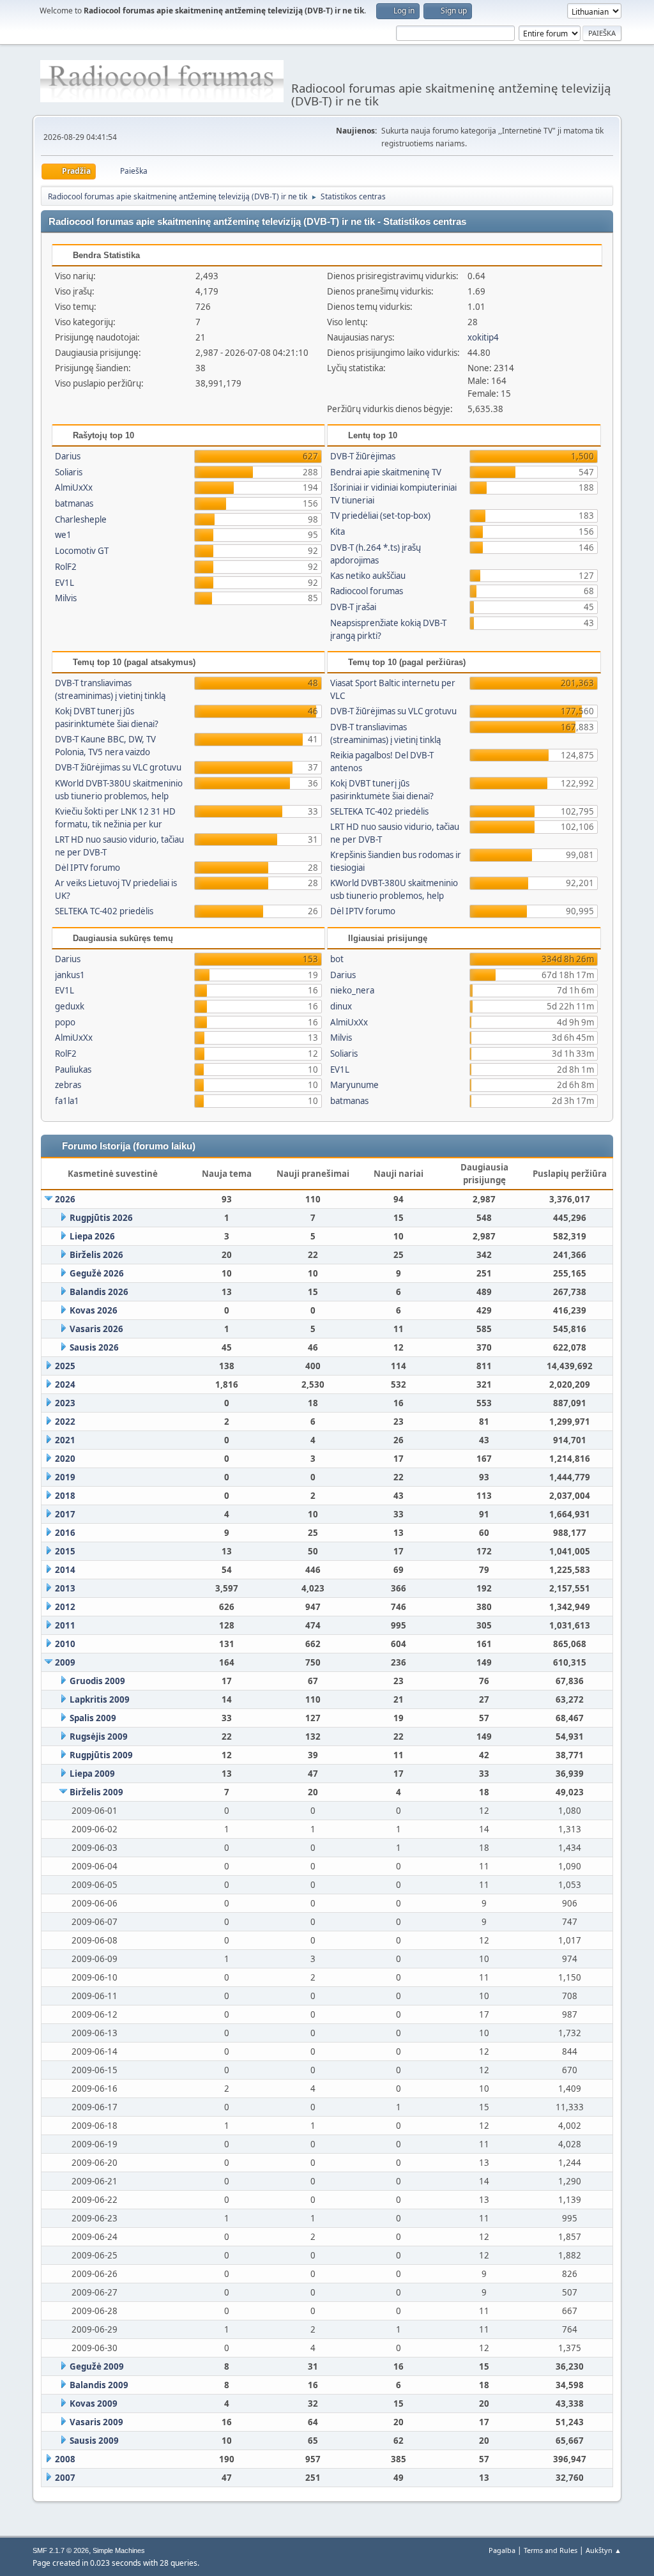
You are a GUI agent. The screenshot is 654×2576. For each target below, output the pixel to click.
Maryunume (354, 1085)
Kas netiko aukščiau (368, 576)
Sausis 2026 (94, 1347)
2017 (65, 1514)
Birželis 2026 (96, 1255)
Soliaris (69, 472)
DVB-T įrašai (353, 607)
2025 (65, 1366)
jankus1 (70, 975)
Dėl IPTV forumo (87, 868)
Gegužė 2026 (97, 1273)
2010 (65, 1644)
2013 (65, 1588)
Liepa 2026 (92, 1236)
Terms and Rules (551, 2550)
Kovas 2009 (94, 2403)
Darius (68, 456)
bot (337, 959)
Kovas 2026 (94, 1310)
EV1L (65, 583)
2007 (65, 2478)
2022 (65, 1422)
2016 (65, 1533)
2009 (65, 1662)
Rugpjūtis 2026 (101, 1218)
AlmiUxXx (74, 487)
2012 (65, 1607)
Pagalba (502, 2550)
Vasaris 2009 (96, 2422)
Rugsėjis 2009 (99, 1736)
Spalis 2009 (93, 1718)
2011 (65, 1625)
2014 (65, 1570)
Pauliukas (73, 1069)
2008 (65, 2459)
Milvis (66, 598)
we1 (63, 535)
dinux (341, 1006)
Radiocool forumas (367, 591)
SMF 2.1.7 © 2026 (61, 2550)
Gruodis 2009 (97, 1681)
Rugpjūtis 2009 (101, 1755)
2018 (65, 1496)
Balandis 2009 (99, 2385)
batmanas (74, 503)
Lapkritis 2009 (100, 1699)
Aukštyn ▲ (604, 2550)
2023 (65, 1403)
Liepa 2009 (92, 1774)
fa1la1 (67, 1101)
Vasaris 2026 (96, 1329)
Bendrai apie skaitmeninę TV (386, 472)
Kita (338, 532)
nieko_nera (352, 990)
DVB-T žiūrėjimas (363, 456)
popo (65, 1022)
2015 (65, 1551)
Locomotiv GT (82, 551)
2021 (65, 1440)
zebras (68, 1085)
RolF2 (66, 567)
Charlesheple (81, 519)
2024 (65, 1384)
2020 (65, 1459)
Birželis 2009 (96, 1792)
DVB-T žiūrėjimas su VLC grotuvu (118, 767)
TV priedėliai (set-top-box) (380, 516)
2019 (65, 1477)
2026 (65, 1199)
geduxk (70, 1006)
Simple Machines (119, 2550)
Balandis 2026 (99, 1292)
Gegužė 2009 (97, 2366)
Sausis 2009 (94, 2441)
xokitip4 (483, 337)
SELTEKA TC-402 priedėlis (104, 911)
